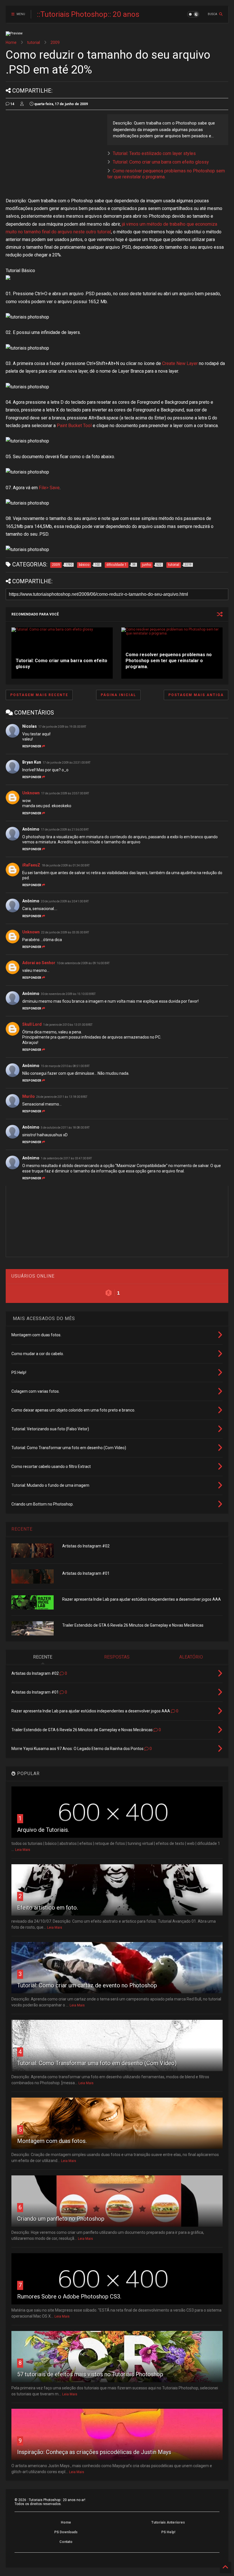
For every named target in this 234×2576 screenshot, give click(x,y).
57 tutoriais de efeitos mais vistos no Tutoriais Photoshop (90, 2374)
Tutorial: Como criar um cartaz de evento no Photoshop (87, 1985)
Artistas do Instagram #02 (86, 1546)
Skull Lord (32, 1024)
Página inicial (118, 695)
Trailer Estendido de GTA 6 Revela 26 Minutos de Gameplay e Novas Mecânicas (133, 1625)
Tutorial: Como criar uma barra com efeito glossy (161, 162)
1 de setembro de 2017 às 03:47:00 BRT (66, 1158)
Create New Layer (180, 363)
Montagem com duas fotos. (52, 2141)
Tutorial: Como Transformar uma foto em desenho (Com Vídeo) (97, 2063)
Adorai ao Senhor (39, 963)
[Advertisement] (54, 154)
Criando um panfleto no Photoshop (61, 2219)
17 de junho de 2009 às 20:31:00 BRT (66, 763)
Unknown (31, 793)
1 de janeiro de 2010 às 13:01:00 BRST (68, 1025)
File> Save (49, 488)
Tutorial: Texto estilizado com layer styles (154, 153)
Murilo (29, 1096)
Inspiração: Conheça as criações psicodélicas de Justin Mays (94, 2452)
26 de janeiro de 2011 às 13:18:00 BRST (62, 1097)
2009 (55, 42)
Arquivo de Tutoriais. (43, 1830)
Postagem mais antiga (196, 695)
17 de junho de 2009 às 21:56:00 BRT (65, 830)
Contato (66, 2542)
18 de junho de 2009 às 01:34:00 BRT (66, 865)
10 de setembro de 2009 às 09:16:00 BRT (83, 963)
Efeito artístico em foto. (48, 1908)
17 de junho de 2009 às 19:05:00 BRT (62, 727)
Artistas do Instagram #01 (86, 1573)
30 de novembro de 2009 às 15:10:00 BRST (68, 994)
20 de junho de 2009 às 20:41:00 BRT (65, 901)
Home (11, 42)
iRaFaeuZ (31, 865)
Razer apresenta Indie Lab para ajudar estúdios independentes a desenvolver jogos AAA (142, 1599)
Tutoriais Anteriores (168, 2522)
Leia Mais (23, 1850)
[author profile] (22, 104)
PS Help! (168, 2532)
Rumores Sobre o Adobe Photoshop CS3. (69, 2296)
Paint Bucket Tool (74, 426)
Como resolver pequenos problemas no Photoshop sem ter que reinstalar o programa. (169, 661)
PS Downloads (66, 2532)
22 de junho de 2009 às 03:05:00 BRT (65, 932)
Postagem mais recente (39, 695)
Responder (32, 746)
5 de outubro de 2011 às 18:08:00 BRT (65, 1128)
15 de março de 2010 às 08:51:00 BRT (65, 1066)
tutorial (34, 42)
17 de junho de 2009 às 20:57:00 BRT (65, 793)
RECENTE (22, 1529)
